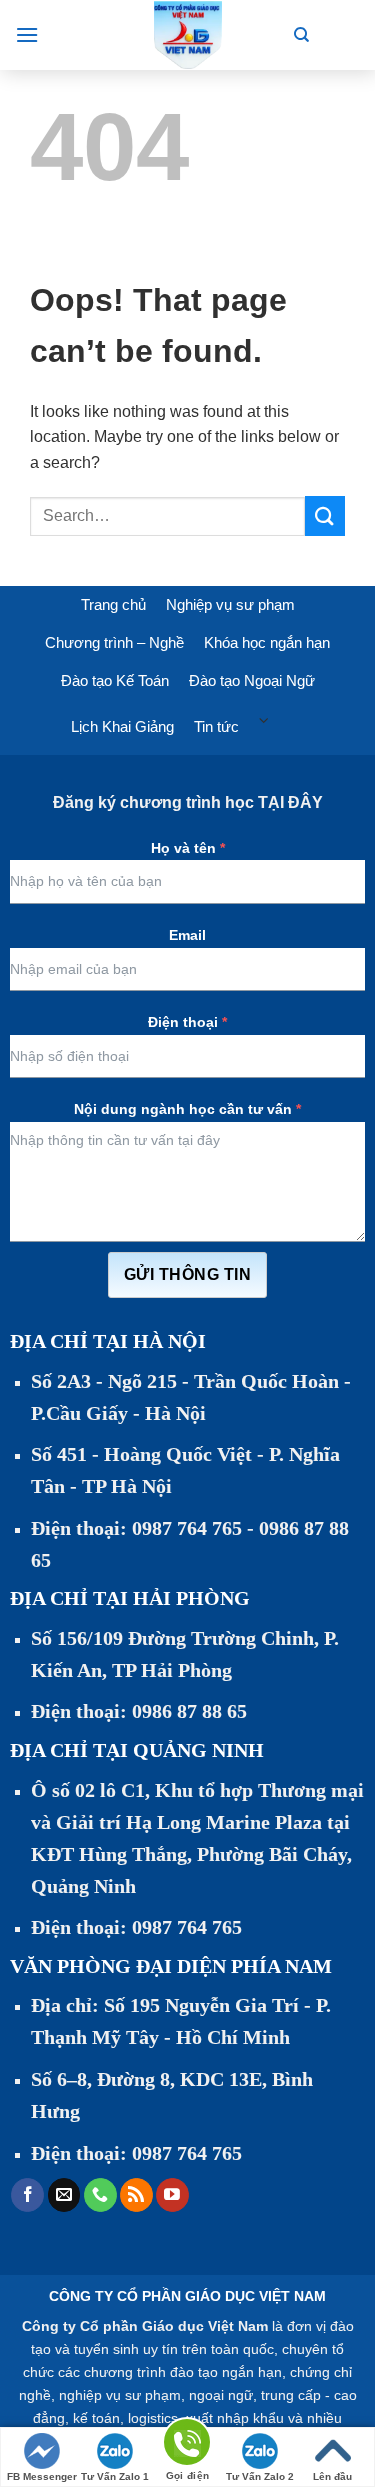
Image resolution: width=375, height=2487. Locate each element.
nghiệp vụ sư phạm (120, 2395)
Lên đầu (332, 2476)
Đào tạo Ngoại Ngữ (252, 680)
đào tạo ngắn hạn (226, 2372)
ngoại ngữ (221, 2395)
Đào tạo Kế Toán (115, 680)
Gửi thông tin (187, 1274)
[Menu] (27, 34)
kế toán (96, 2418)
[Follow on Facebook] (27, 2195)
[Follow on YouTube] (172, 2195)
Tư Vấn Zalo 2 (260, 2476)
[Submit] (325, 515)
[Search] (301, 35)
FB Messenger (42, 2476)
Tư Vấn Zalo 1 (115, 2476)
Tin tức (216, 726)
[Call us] (100, 2195)
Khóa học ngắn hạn (267, 642)
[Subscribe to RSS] (136, 2195)
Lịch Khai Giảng (122, 726)
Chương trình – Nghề (114, 642)
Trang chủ (113, 604)
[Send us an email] (64, 2195)
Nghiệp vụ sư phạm (230, 604)
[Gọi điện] (187, 2445)
